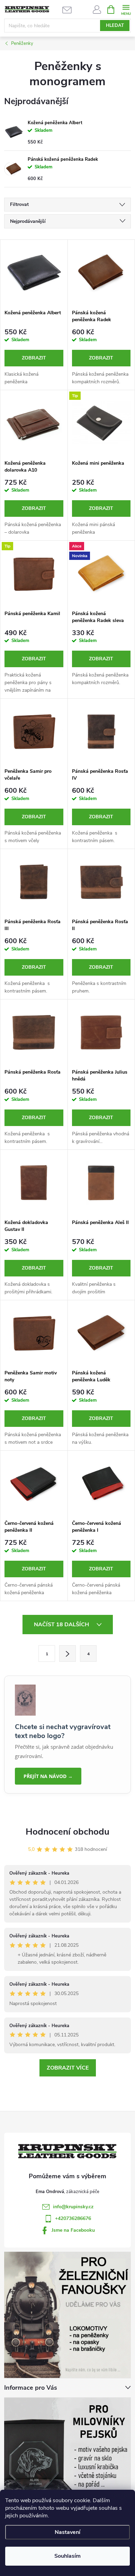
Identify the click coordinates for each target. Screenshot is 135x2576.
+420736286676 (73, 2218)
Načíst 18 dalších (62, 1625)
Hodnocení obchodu (67, 1832)
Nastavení (67, 2532)
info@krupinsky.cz (73, 2207)
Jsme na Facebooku (73, 2230)
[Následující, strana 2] (67, 1654)
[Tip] (101, 423)
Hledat (115, 26)
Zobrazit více (68, 2068)
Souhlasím (67, 2556)
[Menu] (126, 9)
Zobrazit (34, 358)
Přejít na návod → (48, 1776)
